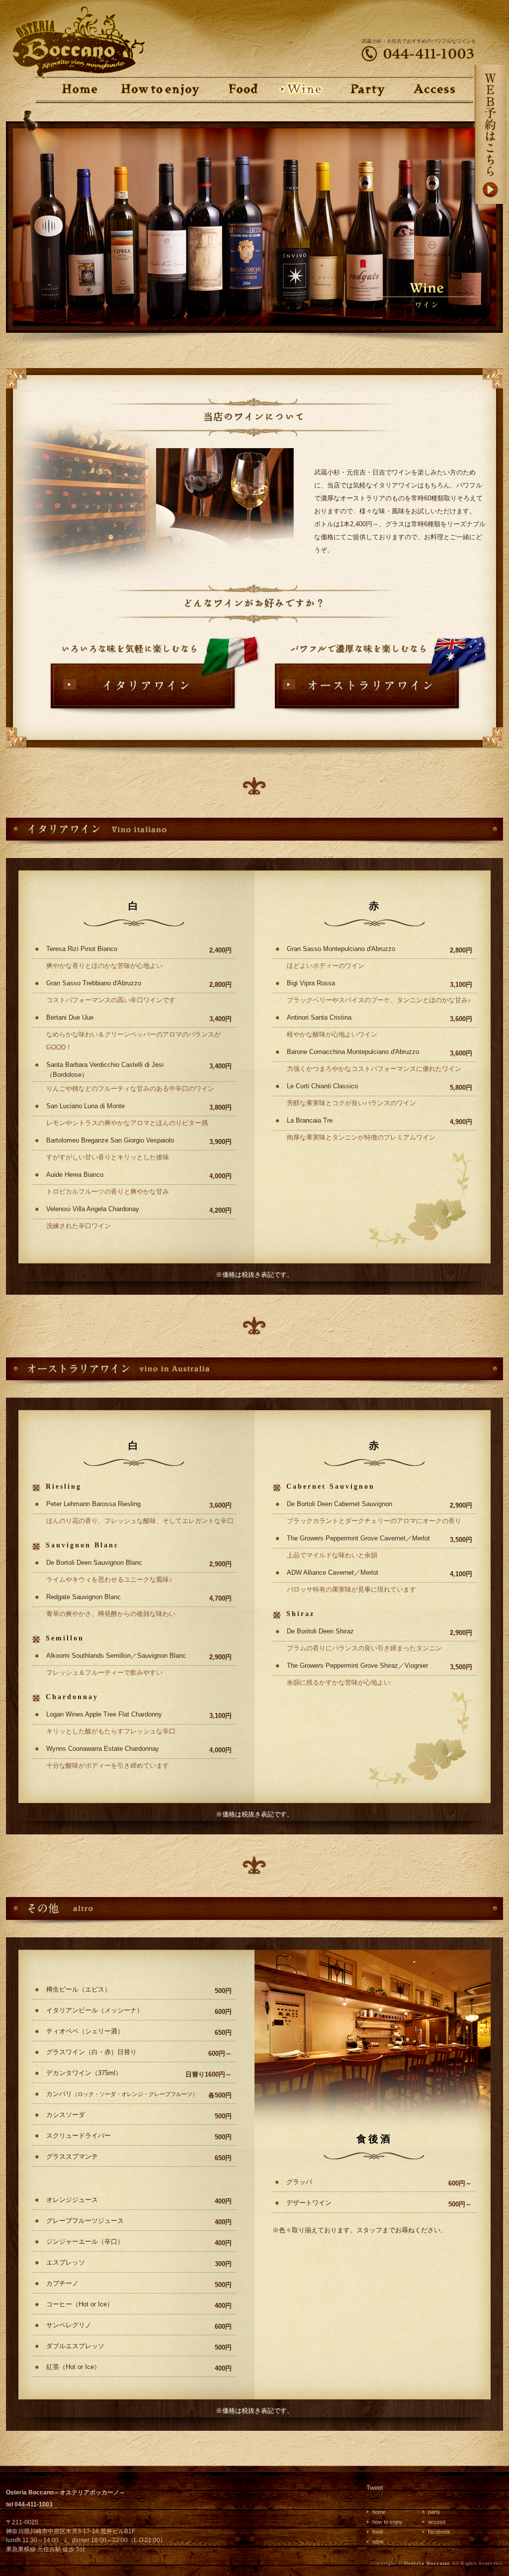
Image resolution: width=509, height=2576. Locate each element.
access (437, 2522)
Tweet (375, 2488)
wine (378, 2542)
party (434, 2512)
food (378, 2532)
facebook (439, 2532)
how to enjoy (387, 2522)
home (379, 2512)
